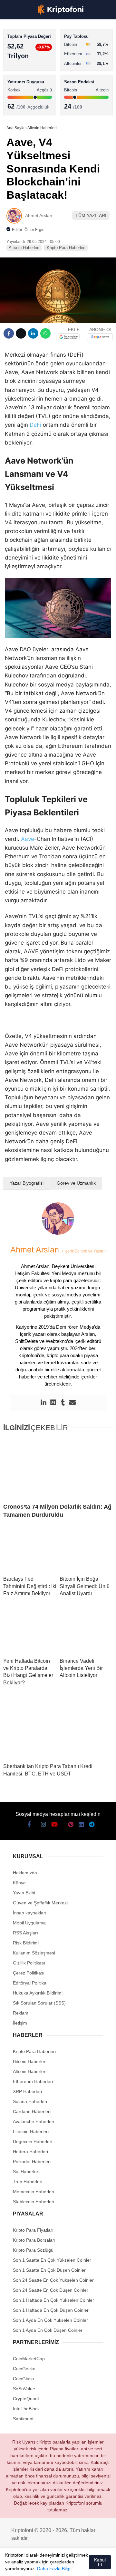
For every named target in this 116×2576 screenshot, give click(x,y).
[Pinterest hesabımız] (69, 2566)
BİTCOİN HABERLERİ (31, 66)
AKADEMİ (19, 93)
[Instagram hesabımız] (35, 2566)
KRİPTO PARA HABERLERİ (37, 53)
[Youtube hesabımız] (47, 2566)
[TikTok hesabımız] (58, 2566)
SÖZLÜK (18, 105)
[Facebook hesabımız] (12, 2566)
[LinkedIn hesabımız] (80, 2566)
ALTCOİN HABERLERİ (31, 79)
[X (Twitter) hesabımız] (24, 2566)
